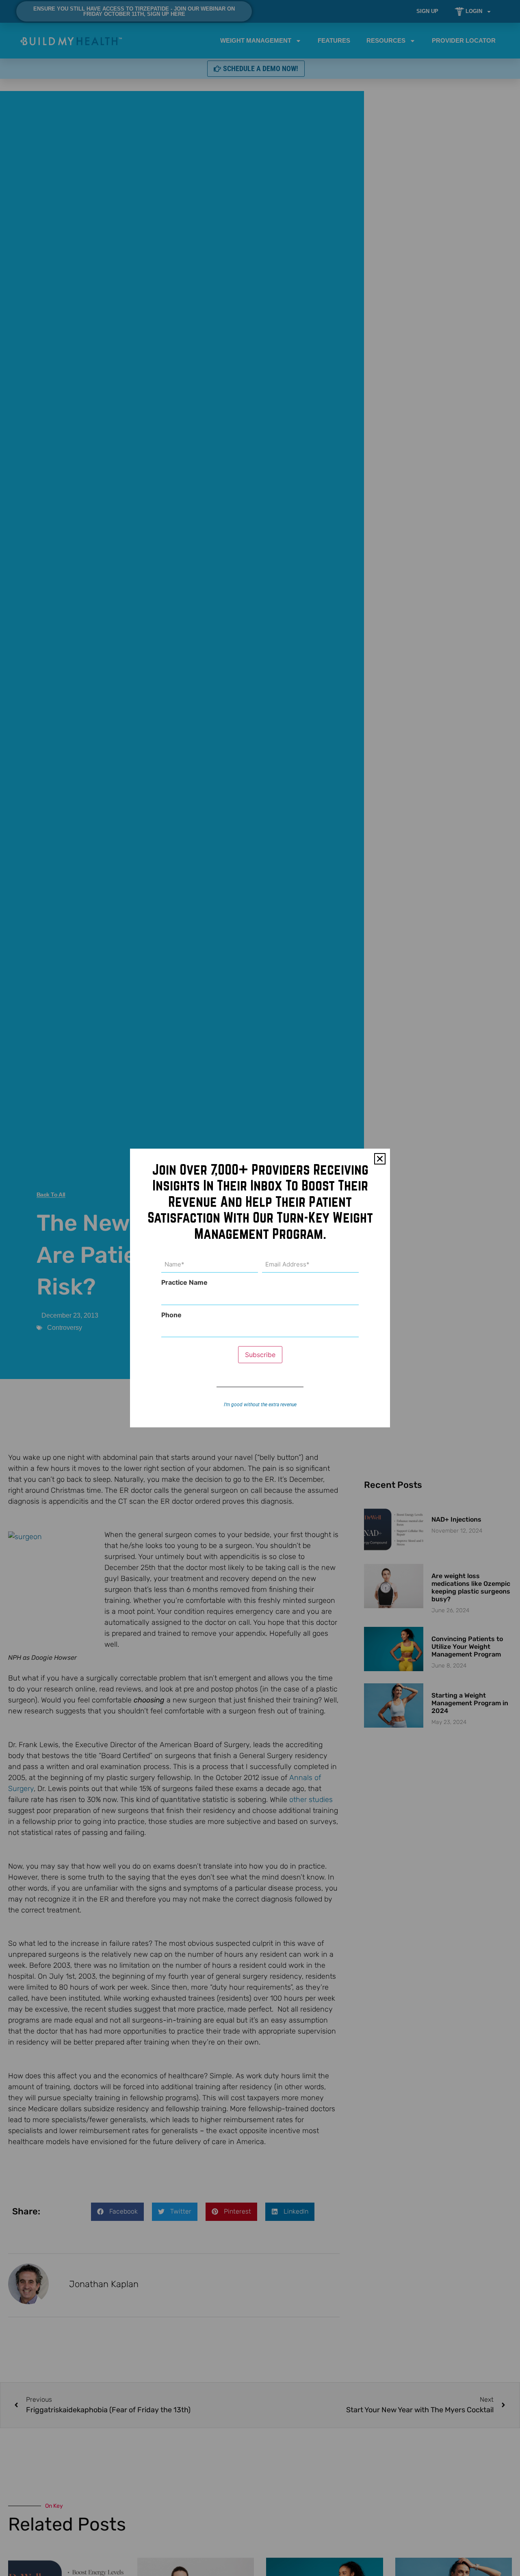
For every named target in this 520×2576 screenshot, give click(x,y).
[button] (380, 1159)
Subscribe (260, 1355)
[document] (260, 1288)
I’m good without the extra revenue (260, 1405)
